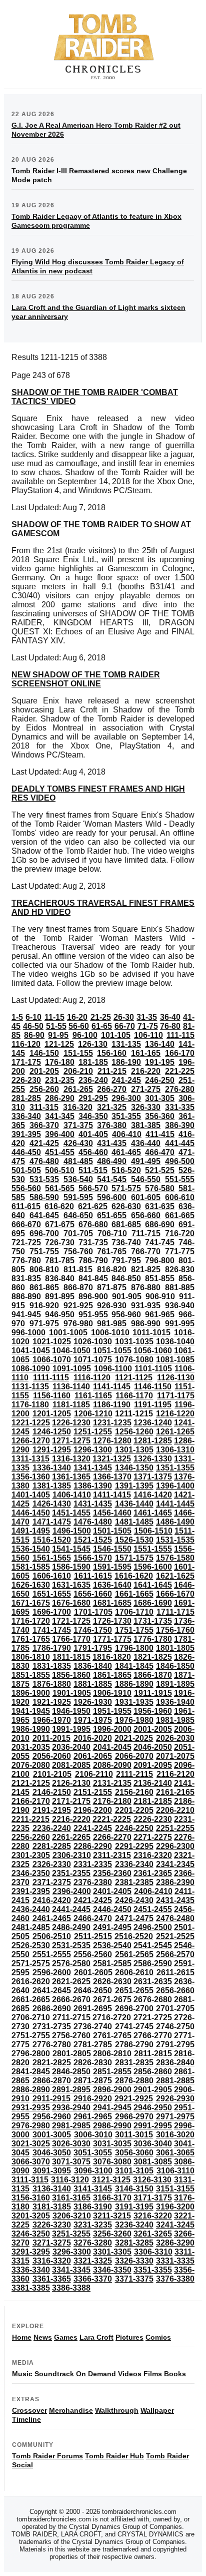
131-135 (126, 1044)
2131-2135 (112, 1783)
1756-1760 (175, 1630)
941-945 (26, 1315)
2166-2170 (31, 1801)
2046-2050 (153, 1747)
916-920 (44, 1306)
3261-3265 (153, 2234)
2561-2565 (134, 1954)
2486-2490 (71, 1927)
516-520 (126, 1170)
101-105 (116, 1035)
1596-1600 (153, 1567)
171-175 (26, 1062)
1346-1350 (134, 1468)
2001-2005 (153, 1729)
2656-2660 (175, 1990)
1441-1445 (175, 1504)
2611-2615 (175, 1972)
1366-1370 (112, 1477)
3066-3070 (31, 2162)
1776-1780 (153, 1639)
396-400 (60, 1134)
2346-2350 (31, 1873)
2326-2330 (52, 1864)
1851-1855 (31, 1675)
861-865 (44, 1287)
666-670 (26, 1224)
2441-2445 (71, 1909)
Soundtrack (54, 2374)
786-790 (93, 1260)
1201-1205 (52, 1414)
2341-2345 (175, 1864)
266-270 (112, 1089)
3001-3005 (52, 2135)
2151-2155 (93, 1792)
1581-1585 (31, 1567)
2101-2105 (52, 1774)
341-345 (60, 1116)
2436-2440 (31, 1909)
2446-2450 (112, 1909)
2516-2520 (134, 1936)
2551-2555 (52, 1954)
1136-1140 (71, 1387)
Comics (158, 2337)
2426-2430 (134, 1900)
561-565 (60, 1188)
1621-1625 (175, 1576)
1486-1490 (175, 1522)
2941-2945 (112, 2108)
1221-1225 (31, 1423)
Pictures (129, 2337)
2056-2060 (52, 1756)
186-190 (126, 1062)
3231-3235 (93, 2225)
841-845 (93, 1278)
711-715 (146, 1233)
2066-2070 (134, 1756)
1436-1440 (134, 1504)
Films (153, 2374)
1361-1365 (71, 1477)
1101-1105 (153, 1369)
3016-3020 (175, 2135)
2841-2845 (31, 2072)
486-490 (112, 1161)
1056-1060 (153, 1351)
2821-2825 (52, 2063)
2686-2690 (52, 2008)
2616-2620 (31, 1981)
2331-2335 (93, 1864)
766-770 (146, 1251)
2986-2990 (112, 2126)
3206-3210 (72, 2216)
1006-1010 (110, 1333)
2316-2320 (153, 1855)
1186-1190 (112, 1405)
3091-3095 (52, 2171)
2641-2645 (52, 1990)
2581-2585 (112, 1963)
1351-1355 (175, 1468)
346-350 (93, 1116)
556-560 (26, 1188)
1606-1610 (52, 1576)
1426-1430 (52, 1504)
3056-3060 (134, 2153)
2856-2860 (153, 2072)
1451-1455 (71, 1513)
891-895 (60, 1297)
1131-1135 (30, 1387)
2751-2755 (31, 2036)
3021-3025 (31, 2144)
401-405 (93, 1134)
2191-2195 (52, 1810)
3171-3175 (153, 2198)
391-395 (26, 1134)
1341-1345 (93, 1468)
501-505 (26, 1170)
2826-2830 (93, 2063)
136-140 (160, 1044)
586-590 (44, 1197)
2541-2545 (153, 1945)
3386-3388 (71, 2288)
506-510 (60, 1170)
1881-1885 (93, 1684)
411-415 (160, 1134)
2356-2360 (112, 1873)
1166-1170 (134, 1396)
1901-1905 (72, 1693)
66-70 (125, 1026)
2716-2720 (112, 2017)
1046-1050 (71, 1351)
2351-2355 (71, 1873)
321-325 (112, 1107)
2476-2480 (175, 1918)
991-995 (180, 1324)
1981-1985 (175, 1720)
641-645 (44, 1215)
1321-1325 (112, 1459)
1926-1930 (93, 1702)
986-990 (146, 1324)
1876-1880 (52, 1684)
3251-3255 (71, 2234)
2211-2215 (30, 1819)
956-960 (126, 1315)
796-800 (160, 1260)
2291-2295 (134, 1846)
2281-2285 (52, 1846)
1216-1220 (175, 1414)
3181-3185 (52, 2207)
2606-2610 (134, 1972)
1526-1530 (134, 1540)
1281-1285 (153, 1441)
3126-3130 (152, 2180)
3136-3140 (52, 2189)
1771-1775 (112, 1639)
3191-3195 (134, 2207)
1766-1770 (71, 1639)
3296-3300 (72, 2252)
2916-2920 (93, 2099)
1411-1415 (112, 1495)
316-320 (78, 1107)
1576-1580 (175, 1558)
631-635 (160, 1206)
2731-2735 (52, 2027)
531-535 (44, 1179)
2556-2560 (93, 1954)
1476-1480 (93, 1522)
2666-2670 (71, 1999)
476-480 (44, 1161)
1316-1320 (71, 1459)
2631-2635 (153, 1981)
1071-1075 (93, 1360)
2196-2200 (93, 1810)
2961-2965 (93, 2117)
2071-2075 (175, 1756)
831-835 (26, 1278)
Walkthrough (117, 2410)
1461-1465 (153, 1513)
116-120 (26, 1044)
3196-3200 (175, 2207)
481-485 (78, 1161)
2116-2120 (175, 1774)
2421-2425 (93, 1900)
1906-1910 (112, 1693)
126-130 (93, 1044)
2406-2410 (153, 1891)
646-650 (78, 1215)
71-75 (148, 1026)
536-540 (78, 1179)
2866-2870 (52, 2081)
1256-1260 (134, 1432)
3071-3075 (71, 2162)
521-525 (160, 1170)
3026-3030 (71, 2144)
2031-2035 (31, 1747)
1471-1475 (52, 1522)
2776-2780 (52, 2045)
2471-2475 (134, 1918)
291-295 (93, 1098)
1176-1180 (30, 1405)
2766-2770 (153, 2036)
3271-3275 (52, 2243)
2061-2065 (93, 1756)
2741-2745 (134, 2027)
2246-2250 (134, 1828)
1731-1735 (153, 1621)
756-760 (78, 1251)
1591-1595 (112, 1567)
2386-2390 (175, 1882)
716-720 (180, 1233)
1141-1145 (112, 1387)
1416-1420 (153, 1495)
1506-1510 (153, 1531)
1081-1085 (175, 1360)
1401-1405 (31, 1495)
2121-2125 (31, 1783)
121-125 (59, 1044)
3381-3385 (31, 2288)
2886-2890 (31, 2090)
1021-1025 (52, 1342)
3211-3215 (112, 2216)
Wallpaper (157, 2410)
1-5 (17, 1017)
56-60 (79, 1026)
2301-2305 (31, 1855)
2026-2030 (175, 1738)
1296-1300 (93, 1450)
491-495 (146, 1161)
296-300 (126, 1098)
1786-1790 (52, 1648)
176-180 (60, 1062)
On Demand (96, 2374)
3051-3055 (93, 2153)
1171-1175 (176, 1396)
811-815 (78, 1269)
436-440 (146, 1143)
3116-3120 (70, 2180)
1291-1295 (52, 1450)
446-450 (26, 1152)
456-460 (93, 1152)
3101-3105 (134, 2171)
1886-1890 (134, 1684)
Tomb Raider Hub (114, 2456)
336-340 (26, 1116)
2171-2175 (71, 1801)
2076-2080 (31, 1765)
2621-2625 (71, 1981)
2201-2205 (134, 1810)
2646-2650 (93, 1990)
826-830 (180, 1269)
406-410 (127, 1134)
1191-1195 (153, 1405)
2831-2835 (134, 2063)
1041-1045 (31, 1351)
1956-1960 (153, 1711)
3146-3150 (134, 2189)
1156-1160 (52, 1396)
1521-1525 (93, 1540)
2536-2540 (112, 1945)
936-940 (180, 1306)
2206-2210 (175, 1810)
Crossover (29, 2410)
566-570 (93, 1188)
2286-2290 (93, 1846)
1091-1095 (72, 1369)
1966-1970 (52, 1720)
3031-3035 (112, 2144)
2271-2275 (153, 1837)
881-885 (180, 1287)
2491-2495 (112, 1927)
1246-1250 (52, 1432)
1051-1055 (112, 1351)
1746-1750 (93, 1630)
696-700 (44, 1233)
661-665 (180, 1215)
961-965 (160, 1315)
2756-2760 (71, 2036)
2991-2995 (153, 2126)
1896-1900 (31, 1693)
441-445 (180, 1143)
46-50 (33, 1026)
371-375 (78, 1125)
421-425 (44, 1143)
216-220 (146, 1071)
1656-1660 (93, 1594)
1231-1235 (112, 1423)
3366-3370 (93, 2279)
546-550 (146, 1179)
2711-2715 (71, 2017)
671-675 (60, 1224)
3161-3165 (71, 2198)
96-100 (85, 1035)
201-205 (44, 1071)
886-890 (26, 1297)
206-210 (78, 1071)
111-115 (180, 1035)
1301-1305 (134, 1450)
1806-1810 (31, 1657)
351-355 (126, 1116)
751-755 (44, 1251)
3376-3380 (175, 2279)
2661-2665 (31, 1999)
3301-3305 (112, 2252)
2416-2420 (52, 1900)
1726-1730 (112, 1621)
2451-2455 (153, 1909)
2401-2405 (112, 1891)
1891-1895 (175, 1684)
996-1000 (28, 1333)
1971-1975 (93, 1720)
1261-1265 (175, 1432)
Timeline (26, 2419)
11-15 (54, 1017)
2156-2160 (134, 1792)
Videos (130, 2374)
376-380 (112, 1125)
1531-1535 (175, 1540)
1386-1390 (93, 1486)
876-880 (146, 1287)
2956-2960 (52, 2117)
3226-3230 (52, 2225)
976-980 (78, 1324)
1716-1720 (31, 1621)
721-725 (26, 1242)
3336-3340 (31, 2270)
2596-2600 (52, 1972)
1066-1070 (52, 1360)
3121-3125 (111, 2180)
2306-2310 (72, 1855)
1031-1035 (134, 1342)
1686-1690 (153, 1603)
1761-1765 (31, 1639)
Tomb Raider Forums (47, 2456)
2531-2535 (71, 1945)
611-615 (26, 1206)
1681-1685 (112, 1603)
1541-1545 (71, 1549)
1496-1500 (72, 1531)
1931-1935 (134, 1702)
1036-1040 (175, 1342)
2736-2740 (93, 2027)
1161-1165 (93, 1396)
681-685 (126, 1224)
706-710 (112, 1233)
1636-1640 (112, 1585)
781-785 (60, 1260)
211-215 (112, 1071)
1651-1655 (52, 1594)
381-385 (146, 1125)
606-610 (180, 1197)
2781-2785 (93, 2045)
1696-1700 (52, 1612)
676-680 (93, 1224)
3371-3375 (134, 2279)
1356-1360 (31, 1477)
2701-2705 (175, 2008)
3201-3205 (31, 2216)
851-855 (160, 1278)
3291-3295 (31, 2252)
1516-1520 (52, 1540)
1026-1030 (93, 1342)
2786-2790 (134, 2045)
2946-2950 (153, 2108)
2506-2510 (52, 1936)
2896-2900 (112, 2090)
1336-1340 (52, 1468)
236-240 (93, 1080)
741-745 (160, 1242)
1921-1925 (52, 1702)
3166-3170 (112, 2198)
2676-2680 (153, 1999)
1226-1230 (71, 1423)
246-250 (160, 1080)
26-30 (124, 1017)
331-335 (180, 1107)
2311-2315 (112, 1855)
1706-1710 (134, 1612)
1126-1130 (176, 1378)
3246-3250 (31, 2234)
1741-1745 (52, 1630)
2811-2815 (153, 2054)
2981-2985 (71, 2126)
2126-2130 (71, 1783)
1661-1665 (134, 1594)
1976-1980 (134, 1720)
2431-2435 (175, 1900)
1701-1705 (93, 1612)
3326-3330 (134, 2261)
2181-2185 (153, 1801)
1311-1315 (30, 1459)
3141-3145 (93, 2189)
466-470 (160, 1152)
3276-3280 (93, 2243)
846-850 (126, 1278)
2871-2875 (93, 2081)
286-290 (60, 1098)
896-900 (93, 1297)
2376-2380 (93, 1882)
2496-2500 (153, 1927)
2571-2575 (31, 1963)
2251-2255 (175, 1828)
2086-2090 (112, 1765)
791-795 (126, 1260)
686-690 (160, 1224)
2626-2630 (112, 1981)
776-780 (26, 1260)
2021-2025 (134, 1738)
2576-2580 (71, 1963)
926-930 (112, 1306)
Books (175, 2374)
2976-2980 (31, 2126)
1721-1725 (71, 1621)
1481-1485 (134, 1522)
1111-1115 (51, 1378)
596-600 (112, 1197)
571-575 (126, 1188)
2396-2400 (72, 1891)
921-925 (78, 1306)
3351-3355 (153, 2270)
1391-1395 (134, 1486)
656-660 (146, 1215)
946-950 (60, 1315)
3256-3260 (112, 2234)
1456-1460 (112, 1513)
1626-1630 (31, 1585)
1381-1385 (52, 1486)
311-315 (44, 1107)
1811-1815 (71, 1657)
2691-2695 (93, 2008)
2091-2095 (153, 1765)
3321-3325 (93, 2261)
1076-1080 (134, 1360)
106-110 (148, 1035)
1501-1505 (112, 1531)
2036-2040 (71, 1747)
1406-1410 (72, 1495)
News (43, 2337)
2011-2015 (51, 1738)
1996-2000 (112, 1729)
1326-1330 (153, 1459)
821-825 (146, 1269)
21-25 (101, 1017)
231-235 (60, 1080)
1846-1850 (175, 1666)
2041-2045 (112, 1747)
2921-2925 (134, 2099)
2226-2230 (153, 1819)
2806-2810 (112, 2054)
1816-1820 (112, 1657)
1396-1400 (175, 1486)
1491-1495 (31, 1531)
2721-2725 (153, 2017)
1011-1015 (151, 1333)
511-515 (93, 1170)
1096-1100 (113, 1369)
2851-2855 (112, 2072)
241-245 (126, 1080)
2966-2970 (134, 2117)
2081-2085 (71, 1765)
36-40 (170, 1017)
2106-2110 (94, 1774)
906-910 (160, 1297)
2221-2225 (112, 1819)
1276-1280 (112, 1441)
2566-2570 (175, 1954)
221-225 (180, 1071)
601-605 (146, 1197)
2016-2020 (93, 1738)
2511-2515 (93, 1936)
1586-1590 (71, 1567)
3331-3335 (175, 2261)
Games (66, 2337)
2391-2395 (31, 1891)
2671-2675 (112, 1999)
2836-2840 (175, 2063)
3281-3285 (134, 2243)
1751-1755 (134, 1630)
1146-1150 (153, 1387)
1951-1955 (112, 1711)
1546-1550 (112, 1549)
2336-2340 (134, 1864)
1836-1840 (93, 1666)
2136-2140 (153, 1783)
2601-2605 (93, 1972)
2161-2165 (175, 1792)
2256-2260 (31, 1837)
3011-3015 (134, 2135)
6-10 (33, 1017)
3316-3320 (52, 2261)
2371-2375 (52, 1882)
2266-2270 (112, 1837)
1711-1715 (175, 1612)
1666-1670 (175, 1594)
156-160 (112, 1053)
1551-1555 (153, 1549)
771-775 (180, 1251)
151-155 (78, 1053)
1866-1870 (153, 1675)
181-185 (93, 1062)
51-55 (56, 1026)
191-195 (160, 1062)
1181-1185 (71, 1405)
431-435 (112, 1143)
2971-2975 (175, 2117)
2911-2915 (51, 2099)
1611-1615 (93, 1576)
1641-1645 (153, 1585)
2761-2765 (112, 2036)
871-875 (112, 1287)
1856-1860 (71, 1675)
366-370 (44, 1125)
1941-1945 (31, 1711)
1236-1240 (153, 1423)
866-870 (78, 1287)
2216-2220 (71, 1819)
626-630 (126, 1206)
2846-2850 (71, 2072)
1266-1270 (31, 1441)
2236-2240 (52, 1828)
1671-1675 (31, 1603)
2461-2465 (52, 1918)
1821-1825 (153, 1657)
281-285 (26, 1098)
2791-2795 (175, 2045)
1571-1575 (134, 1558)
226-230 (26, 1080)
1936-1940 (175, 1702)
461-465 (126, 1152)
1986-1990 (31, 1729)
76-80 (170, 1026)
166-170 (180, 1053)
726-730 (60, 1242)
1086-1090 (31, 1369)
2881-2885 (175, 2081)
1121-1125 (134, 1378)
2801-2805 (72, 2054)
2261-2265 (71, 1837)
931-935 (146, 1306)
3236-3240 (134, 2225)
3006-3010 (93, 2135)
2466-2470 (93, 1918)
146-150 (44, 1053)
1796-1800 (134, 1648)
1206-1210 (93, 1414)
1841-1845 (134, 1666)
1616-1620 (134, 1576)
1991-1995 (71, 1729)
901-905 (127, 1297)
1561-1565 (52, 1558)
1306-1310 (175, 1450)
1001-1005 (68, 1333)
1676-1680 (71, 1603)
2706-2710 (31, 2017)
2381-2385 (134, 1882)
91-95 (58, 1035)
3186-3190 (93, 2207)
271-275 (146, 1089)
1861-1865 (112, 1675)
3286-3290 (175, 2243)
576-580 (160, 1188)
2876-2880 (134, 2081)
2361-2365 (153, 1873)
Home (22, 2337)
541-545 (112, 1179)
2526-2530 (31, 1945)
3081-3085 (153, 2162)
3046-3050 (52, 2153)
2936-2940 (71, 2108)
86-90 (34, 1035)
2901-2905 (153, 2090)
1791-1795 (93, 1648)
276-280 (180, 1089)
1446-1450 (31, 1513)
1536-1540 (31, 1549)
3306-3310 (153, 2252)
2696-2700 (134, 2008)
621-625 (93, 1206)
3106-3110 (175, 2171)
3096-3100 (93, 2171)
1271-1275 (71, 1441)
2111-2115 (134, 1774)
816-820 (112, 1269)
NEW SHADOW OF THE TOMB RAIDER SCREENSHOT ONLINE (86, 679)
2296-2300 (175, 1846)
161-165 (146, 1053)
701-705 (78, 1233)
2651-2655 (134, 1990)
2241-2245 (93, 1828)
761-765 (112, 1251)
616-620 (59, 1206)
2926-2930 (175, 2099)
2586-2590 (153, 1963)
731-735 (93, 1242)
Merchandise (71, 2410)
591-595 (78, 1197)
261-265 (78, 1089)
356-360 (160, 1116)
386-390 (180, 1125)
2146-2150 (52, 1792)
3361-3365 (52, 2279)
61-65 (102, 1026)
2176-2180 (112, 1801)
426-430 (78, 1143)
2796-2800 (31, 2054)
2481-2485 (31, 1927)
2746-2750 (175, 2027)
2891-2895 (71, 2090)
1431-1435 (93, 1504)
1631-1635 (71, 1585)
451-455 (60, 1152)
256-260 (44, 1089)
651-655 (112, 1215)
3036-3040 (153, 2144)
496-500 (180, 1161)
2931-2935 (31, 2108)
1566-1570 (93, 1558)
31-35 (147, 1017)
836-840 (60, 1278)
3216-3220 (153, 2216)
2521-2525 (175, 1936)
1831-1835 (52, 1666)
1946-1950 (71, 1711)
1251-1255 (93, 1432)
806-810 (44, 1269)
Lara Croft (96, 2337)
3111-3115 (30, 2180)
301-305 (160, 1098)
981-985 (112, 1324)
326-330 (146, 1107)
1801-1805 (175, 1648)
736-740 (126, 1242)
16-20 (77, 1017)
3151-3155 (175, 2189)
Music (22, 2374)
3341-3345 (71, 2270)
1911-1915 (153, 1693)
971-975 (44, 1324)
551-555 (180, 1179)
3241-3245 (175, 2225)
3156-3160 (31, 2198)
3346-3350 (112, 2270)
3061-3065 (175, 2153)
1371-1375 (153, 1477)
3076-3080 (112, 2162)
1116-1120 (92, 1378)
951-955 (93, 1315)
